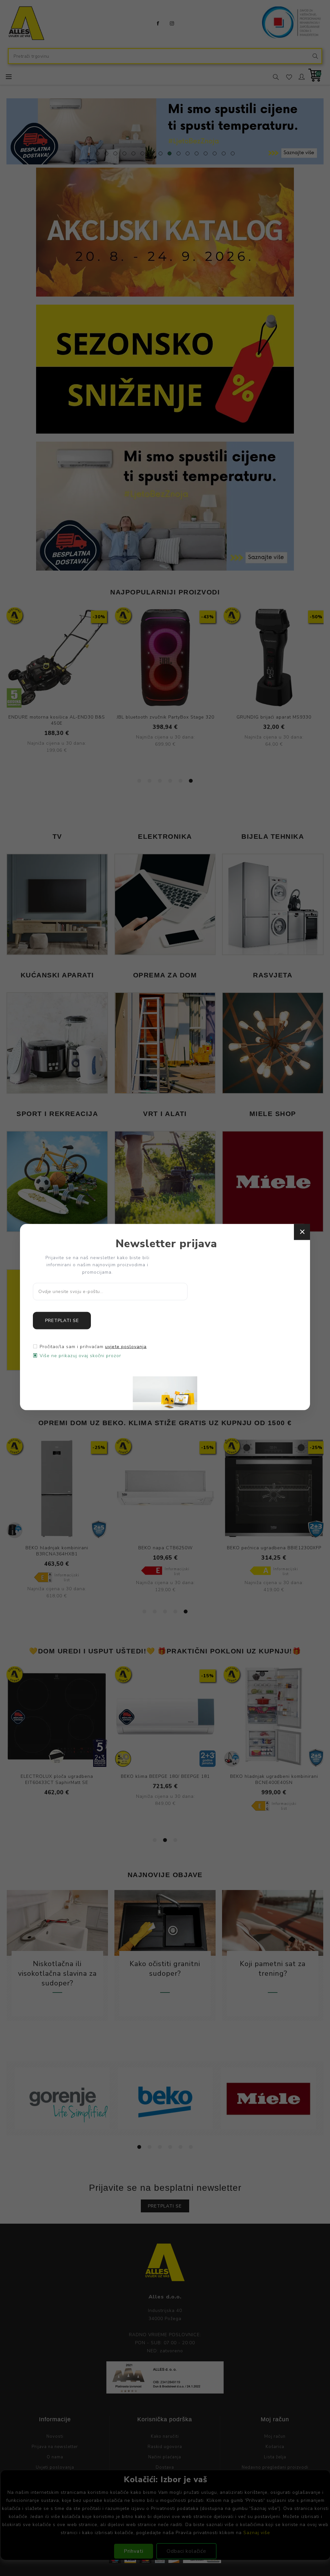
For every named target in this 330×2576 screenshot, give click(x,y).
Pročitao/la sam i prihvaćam (93, 1347)
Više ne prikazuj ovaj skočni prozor (80, 1356)
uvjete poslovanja (126, 1347)
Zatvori (302, 1232)
